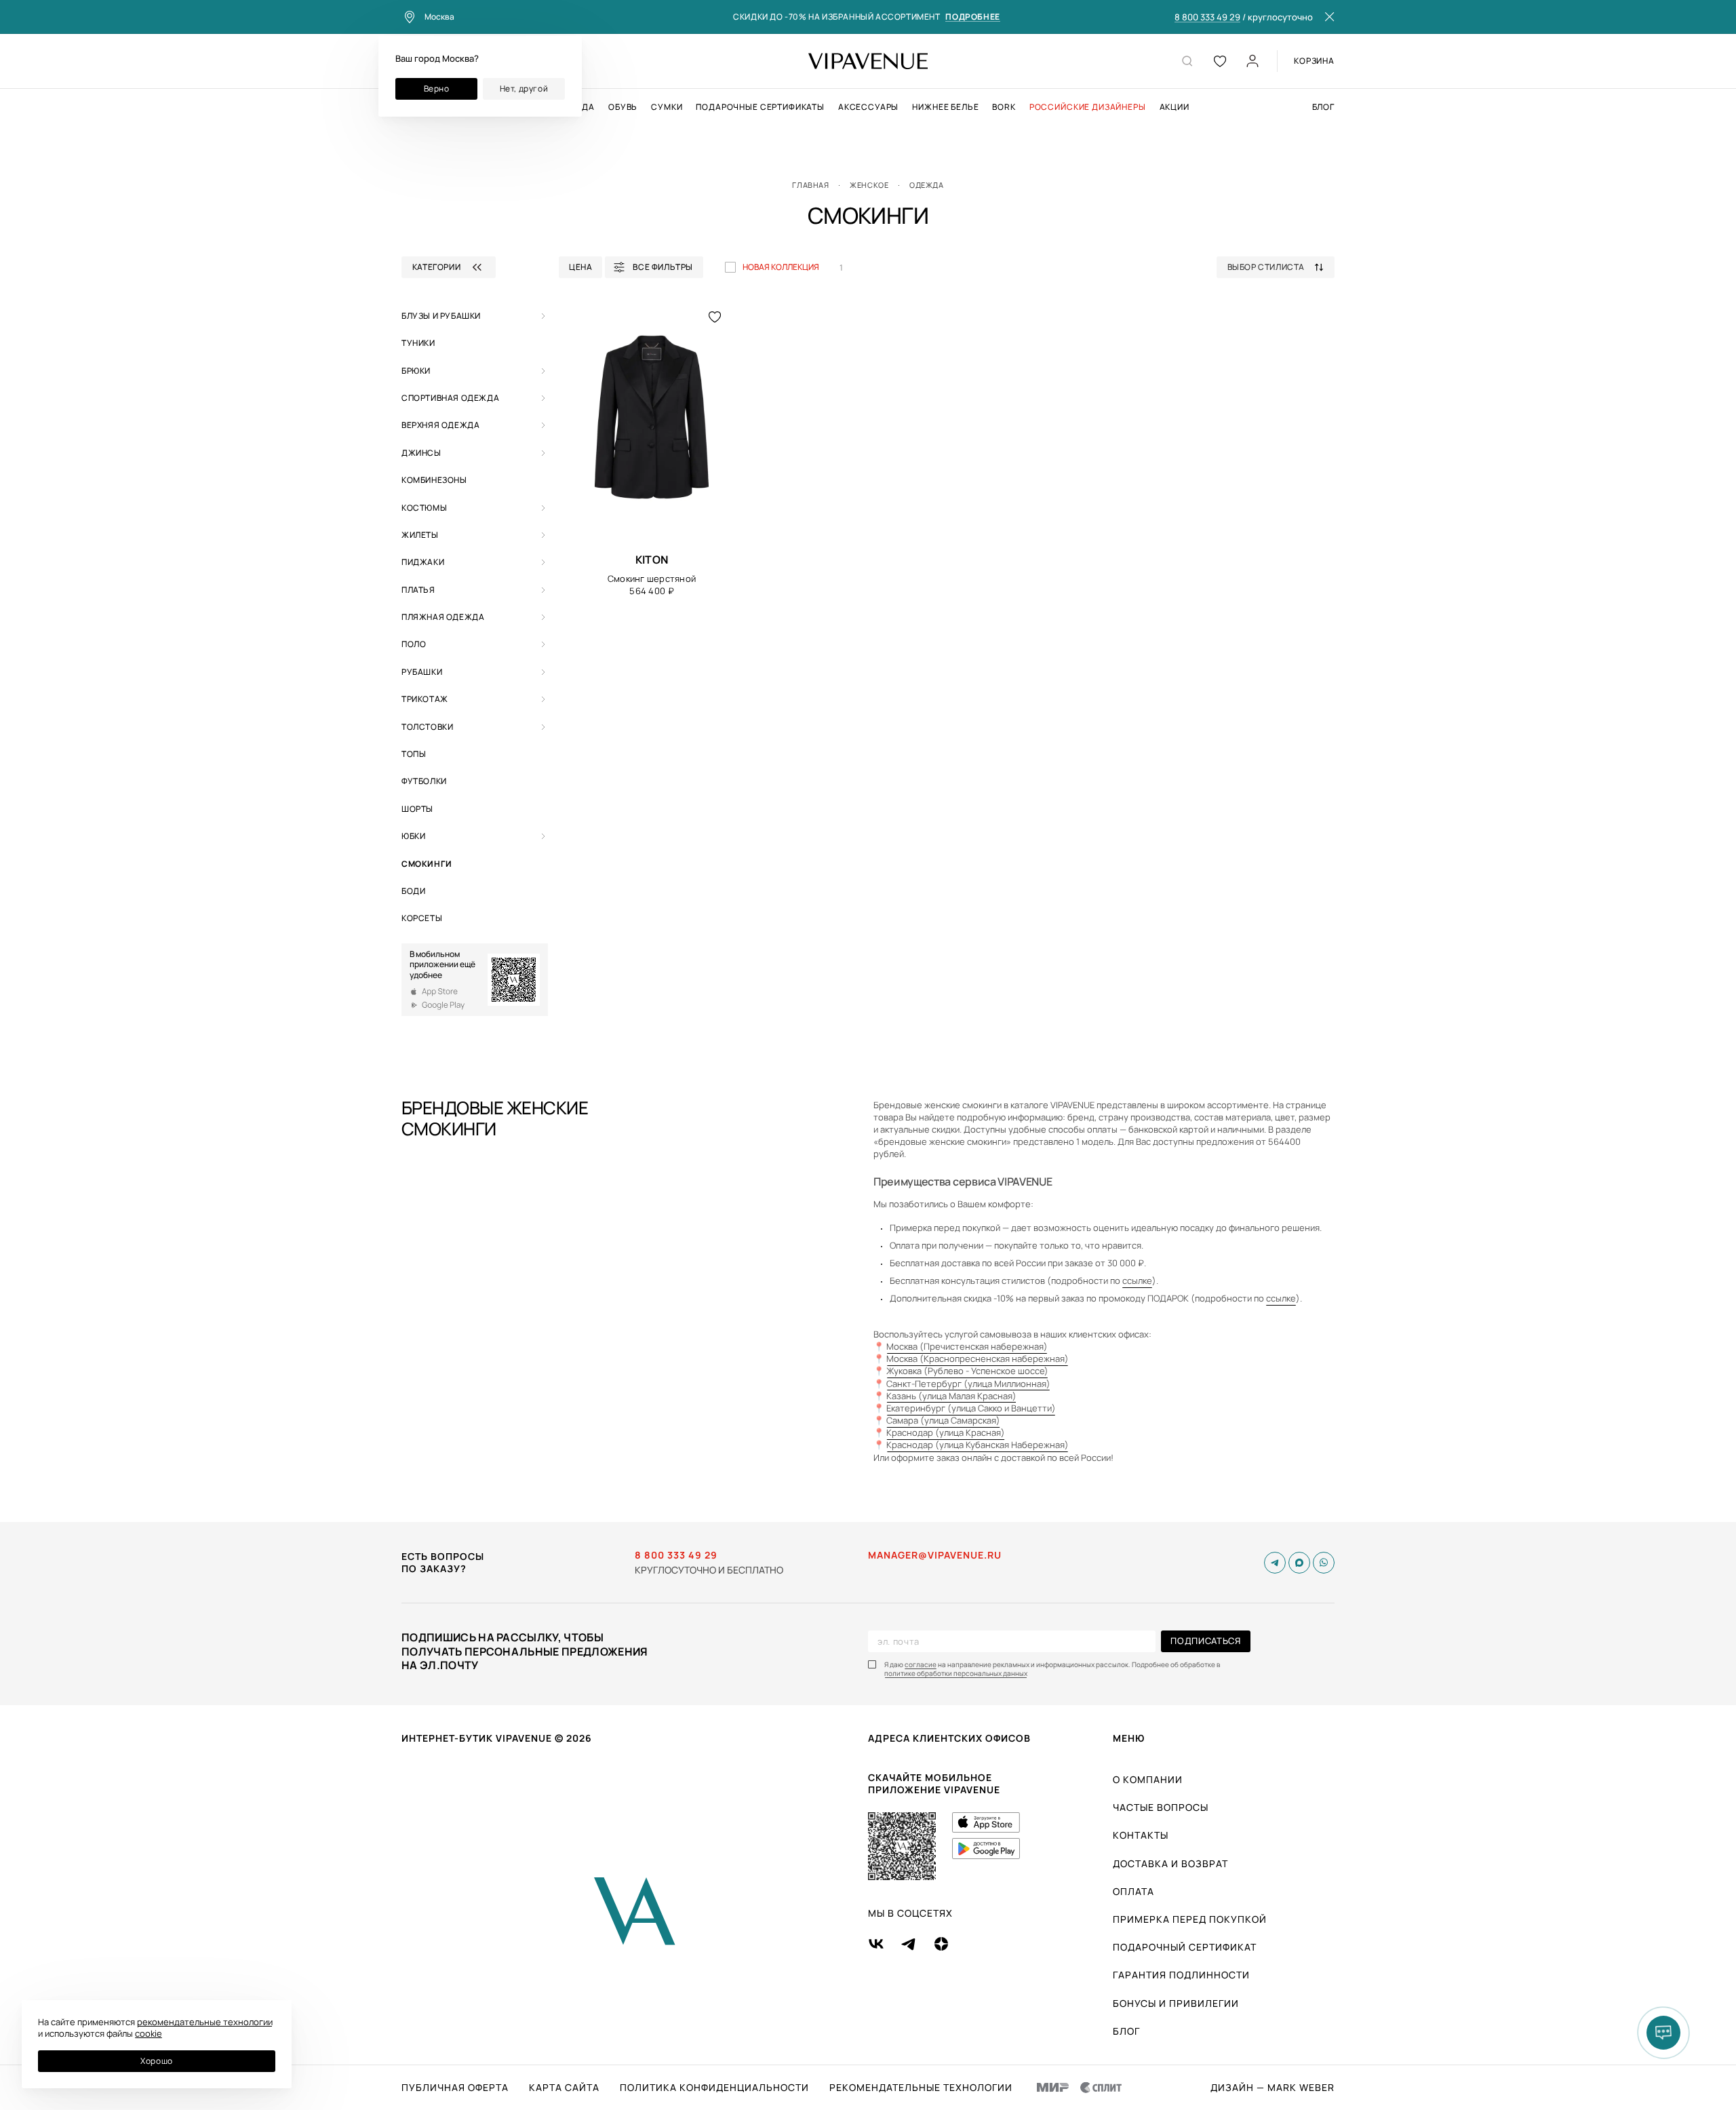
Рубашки (422, 672)
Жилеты (420, 535)
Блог (1323, 107)
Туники (418, 343)
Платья (418, 590)
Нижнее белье (945, 107)
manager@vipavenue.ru (935, 1555)
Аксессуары (868, 107)
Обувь (623, 107)
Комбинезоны (434, 480)
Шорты (417, 809)
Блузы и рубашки (441, 316)
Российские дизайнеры (1088, 107)
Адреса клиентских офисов (949, 1738)
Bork (1004, 107)
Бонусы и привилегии (1176, 2003)
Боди (413, 891)
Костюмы (424, 508)
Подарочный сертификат (1185, 1947)
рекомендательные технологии (205, 2022)
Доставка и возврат (1170, 1863)
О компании (1148, 1779)
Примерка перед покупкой (1190, 1919)
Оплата (1133, 1891)
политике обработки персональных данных (956, 1674)
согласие (921, 1665)
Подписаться (1205, 1641)
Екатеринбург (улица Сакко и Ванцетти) (971, 1408)
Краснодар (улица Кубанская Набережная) (978, 1445)
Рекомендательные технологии (921, 2088)
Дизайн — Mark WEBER (1273, 2088)
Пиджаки (423, 562)
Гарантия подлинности (1181, 1975)
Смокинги (427, 864)
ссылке (1137, 1281)
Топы (414, 754)
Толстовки (427, 727)
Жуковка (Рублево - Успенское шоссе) (967, 1371)
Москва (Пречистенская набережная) (967, 1346)
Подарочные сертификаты (760, 107)
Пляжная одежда (443, 617)
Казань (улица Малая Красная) (951, 1396)
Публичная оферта (455, 2088)
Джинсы (421, 453)
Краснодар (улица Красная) (946, 1432)
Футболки (424, 781)
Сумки (667, 107)
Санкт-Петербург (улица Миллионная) (968, 1384)
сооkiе (149, 2033)
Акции (1175, 107)
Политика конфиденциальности (714, 2088)
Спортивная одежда (450, 398)
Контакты (1141, 1835)
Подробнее (972, 17)
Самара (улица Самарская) (943, 1420)
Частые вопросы (1161, 1807)
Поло (414, 644)
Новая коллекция (781, 267)
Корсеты (422, 918)
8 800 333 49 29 (1207, 18)
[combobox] (1281, 267)
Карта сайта (564, 2088)
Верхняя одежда (440, 425)
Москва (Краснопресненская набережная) (978, 1359)
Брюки (416, 371)
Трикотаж (425, 699)
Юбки (413, 836)
